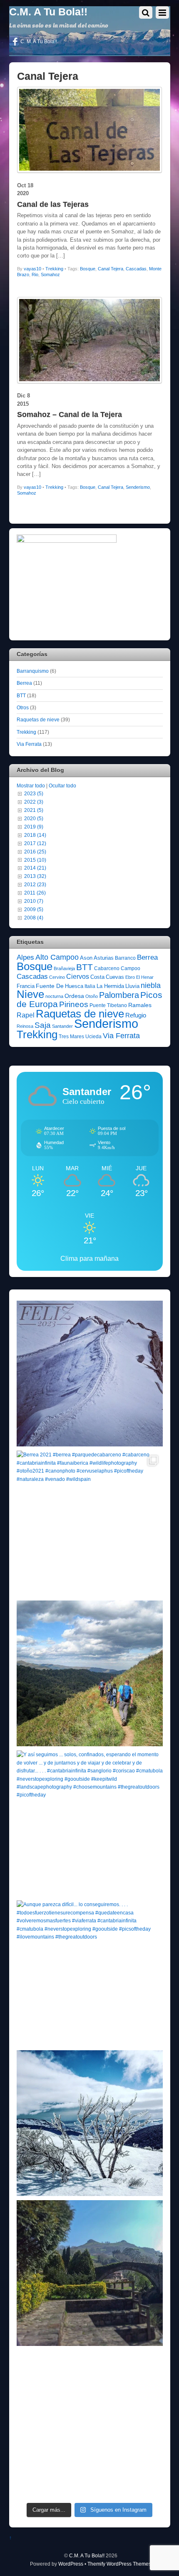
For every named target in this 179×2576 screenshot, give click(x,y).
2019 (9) (34, 827)
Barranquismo (33, 671)
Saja (43, 1025)
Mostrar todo (31, 786)
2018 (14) (35, 835)
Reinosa (25, 1026)
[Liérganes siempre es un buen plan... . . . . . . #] (90, 2273)
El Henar (145, 977)
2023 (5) (34, 793)
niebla (151, 985)
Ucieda (93, 1037)
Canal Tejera (111, 269)
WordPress (71, 2564)
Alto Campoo (57, 957)
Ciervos (78, 977)
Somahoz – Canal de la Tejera (70, 414)
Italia (90, 986)
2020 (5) (34, 818)
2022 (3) (34, 802)
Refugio (136, 1015)
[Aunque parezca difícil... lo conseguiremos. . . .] (90, 1973)
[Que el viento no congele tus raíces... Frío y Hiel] (90, 2123)
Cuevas (115, 977)
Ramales (140, 1005)
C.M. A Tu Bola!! (87, 2555)
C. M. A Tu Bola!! (38, 42)
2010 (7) (34, 901)
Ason (86, 958)
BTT (21, 695)
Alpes (25, 957)
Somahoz (50, 275)
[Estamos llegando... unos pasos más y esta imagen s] (90, 1673)
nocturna (54, 996)
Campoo (131, 968)
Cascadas (136, 269)
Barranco (125, 958)
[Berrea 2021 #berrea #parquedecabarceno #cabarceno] (90, 1523)
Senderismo (138, 487)
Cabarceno (107, 968)
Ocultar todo (62, 786)
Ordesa (74, 996)
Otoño (92, 996)
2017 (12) (35, 843)
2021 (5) (34, 810)
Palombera (119, 995)
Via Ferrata (29, 744)
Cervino (57, 977)
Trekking (54, 269)
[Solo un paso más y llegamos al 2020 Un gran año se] (90, 2423)
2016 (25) (35, 852)
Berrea (24, 683)
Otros (23, 707)
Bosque (88, 269)
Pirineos (74, 1004)
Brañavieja (64, 968)
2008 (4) (34, 918)
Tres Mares (71, 1037)
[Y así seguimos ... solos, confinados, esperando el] (90, 1823)
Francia (26, 986)
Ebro (130, 977)
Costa (97, 977)
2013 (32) (35, 876)
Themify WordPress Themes (119, 2564)
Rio (35, 275)
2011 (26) (35, 893)
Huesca (74, 986)
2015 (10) (35, 860)
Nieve (30, 994)
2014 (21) (35, 868)
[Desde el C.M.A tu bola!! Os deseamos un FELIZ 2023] (90, 1374)
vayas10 (32, 269)
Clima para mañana (89, 1259)
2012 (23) (35, 884)
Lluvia (132, 986)
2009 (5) (34, 909)
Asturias (104, 958)
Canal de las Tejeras (53, 204)
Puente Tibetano (108, 1005)
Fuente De (50, 986)
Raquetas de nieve (38, 719)
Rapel (26, 1015)
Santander (62, 1026)
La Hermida (110, 986)
